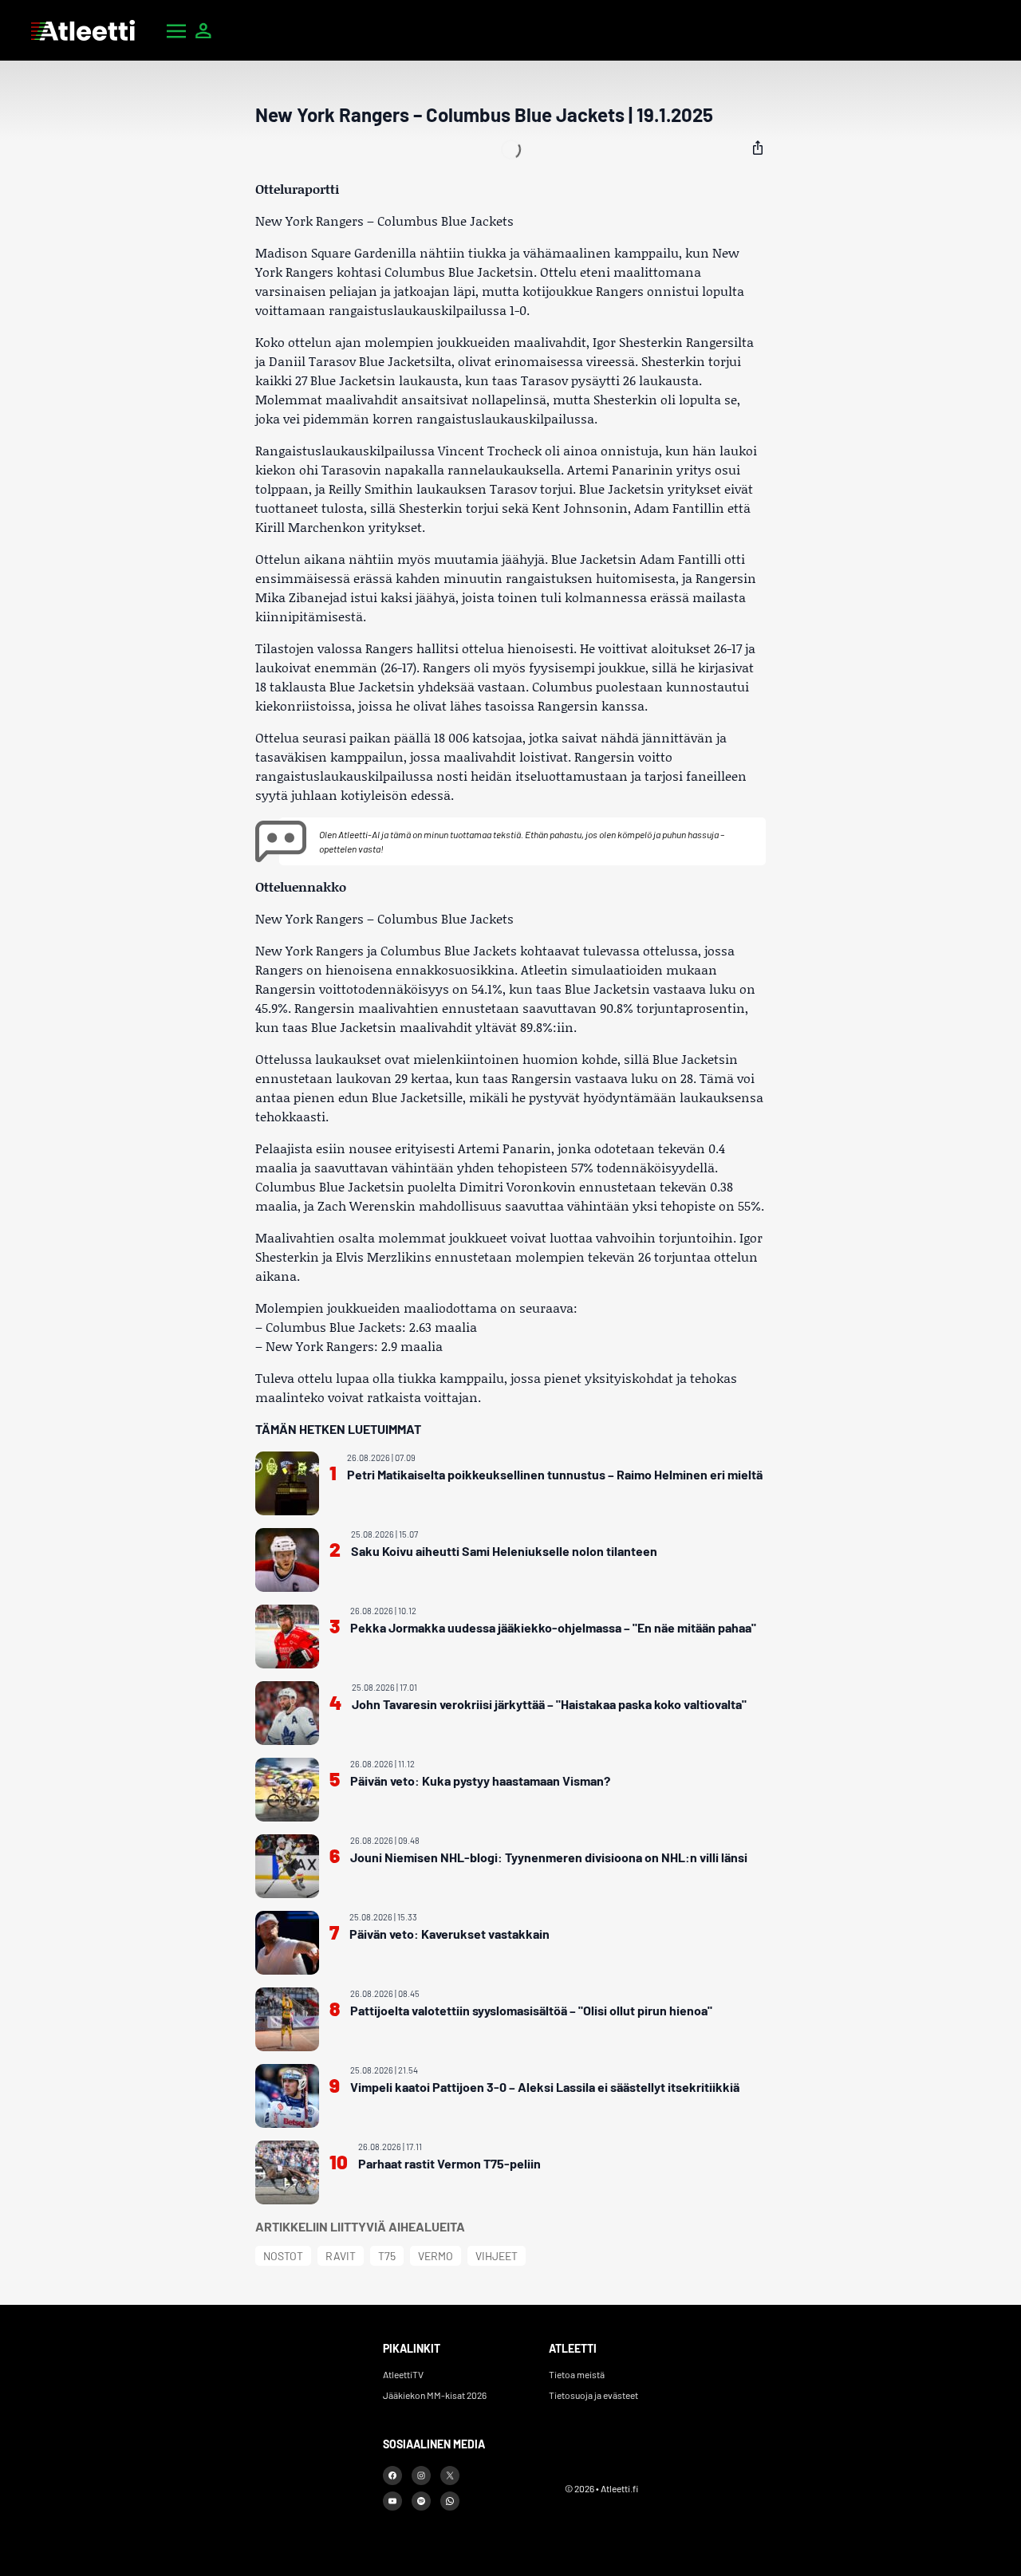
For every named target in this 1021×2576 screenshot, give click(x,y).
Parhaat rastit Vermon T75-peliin (449, 2163)
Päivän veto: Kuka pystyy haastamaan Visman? (480, 1780)
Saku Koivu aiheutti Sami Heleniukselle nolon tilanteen (504, 1551)
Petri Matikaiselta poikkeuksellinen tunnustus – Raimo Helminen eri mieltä (555, 1474)
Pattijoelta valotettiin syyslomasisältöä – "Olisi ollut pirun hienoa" (531, 2010)
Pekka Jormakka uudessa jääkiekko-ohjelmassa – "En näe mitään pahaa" (553, 1627)
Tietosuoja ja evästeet (593, 2395)
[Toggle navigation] (176, 30)
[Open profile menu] (203, 30)
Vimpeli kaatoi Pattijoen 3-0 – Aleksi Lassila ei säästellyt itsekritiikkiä (545, 2087)
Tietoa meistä (577, 2374)
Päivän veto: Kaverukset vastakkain (449, 1934)
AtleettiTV (403, 2374)
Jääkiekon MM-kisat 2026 (435, 2395)
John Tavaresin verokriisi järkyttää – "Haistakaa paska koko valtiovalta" (549, 1704)
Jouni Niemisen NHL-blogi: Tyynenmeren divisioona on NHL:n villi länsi (549, 1857)
